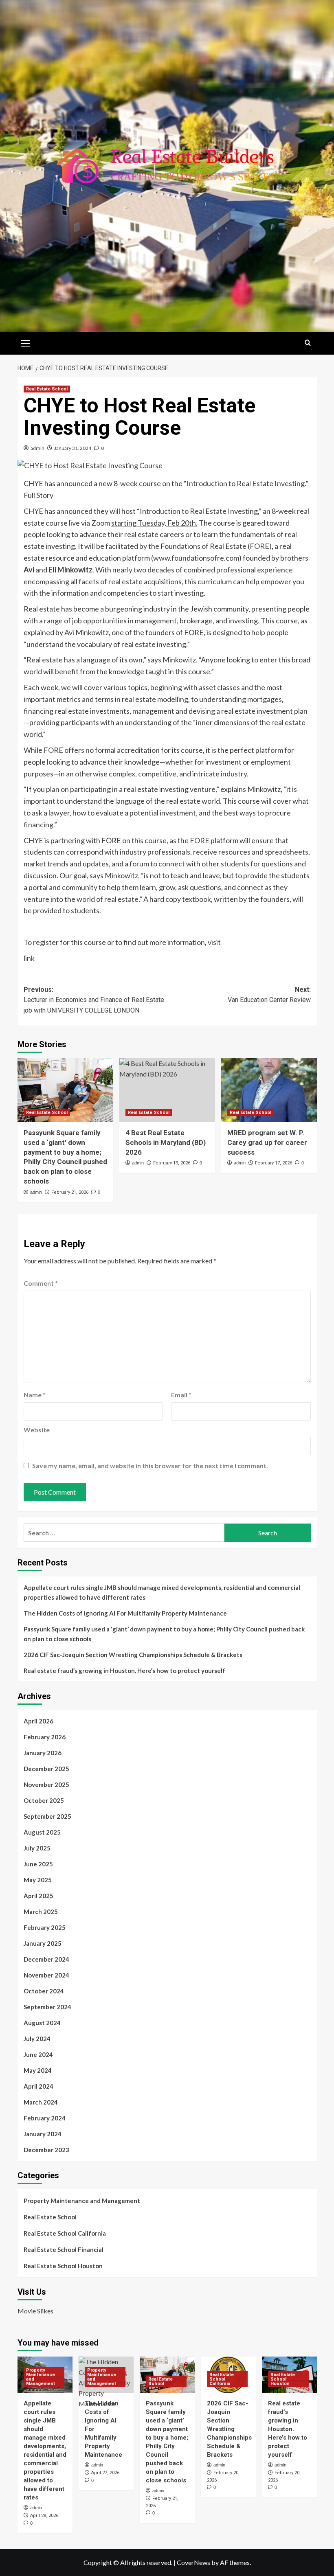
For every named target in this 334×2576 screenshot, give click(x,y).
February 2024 (45, 2118)
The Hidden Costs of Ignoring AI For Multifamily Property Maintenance (125, 1613)
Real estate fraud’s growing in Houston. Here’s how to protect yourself (124, 1671)
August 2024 (42, 2023)
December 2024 (46, 1959)
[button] (26, 342)
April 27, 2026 (105, 2473)
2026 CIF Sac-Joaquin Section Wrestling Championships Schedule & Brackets (133, 1655)
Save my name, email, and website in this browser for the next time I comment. (150, 1466)
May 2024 (38, 2070)
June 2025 (38, 1864)
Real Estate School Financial (64, 2249)
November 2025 (46, 1785)
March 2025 (41, 1912)
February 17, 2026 (274, 1163)
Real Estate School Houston (63, 2266)
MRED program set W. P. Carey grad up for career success (267, 1142)
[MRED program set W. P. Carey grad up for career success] (269, 1090)
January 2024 (43, 2134)
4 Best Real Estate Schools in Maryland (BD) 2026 (166, 1142)
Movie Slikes (35, 2311)
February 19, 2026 (172, 1163)
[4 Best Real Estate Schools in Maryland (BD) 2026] (167, 1090)
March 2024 (41, 2102)
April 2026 (38, 1721)
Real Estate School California (65, 2233)
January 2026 (43, 1753)
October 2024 (44, 1991)
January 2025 (43, 1943)
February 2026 (45, 1737)
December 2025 (46, 1769)
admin (37, 448)
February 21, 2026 (70, 1192)
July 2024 (37, 2039)
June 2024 (38, 2054)
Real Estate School (47, 389)
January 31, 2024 (73, 448)
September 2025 (47, 1816)
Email (181, 1395)
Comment (41, 1283)
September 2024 (47, 2007)
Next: (269, 995)
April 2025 (38, 1896)
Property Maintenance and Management (82, 2201)
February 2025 (45, 1927)
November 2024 (46, 1975)
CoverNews (193, 2562)
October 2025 (44, 1800)
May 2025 (38, 1880)
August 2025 (42, 1832)
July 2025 (37, 1848)
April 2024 (38, 2086)
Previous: (94, 1000)
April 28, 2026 (44, 2516)
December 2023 (46, 2150)
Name (35, 1395)
